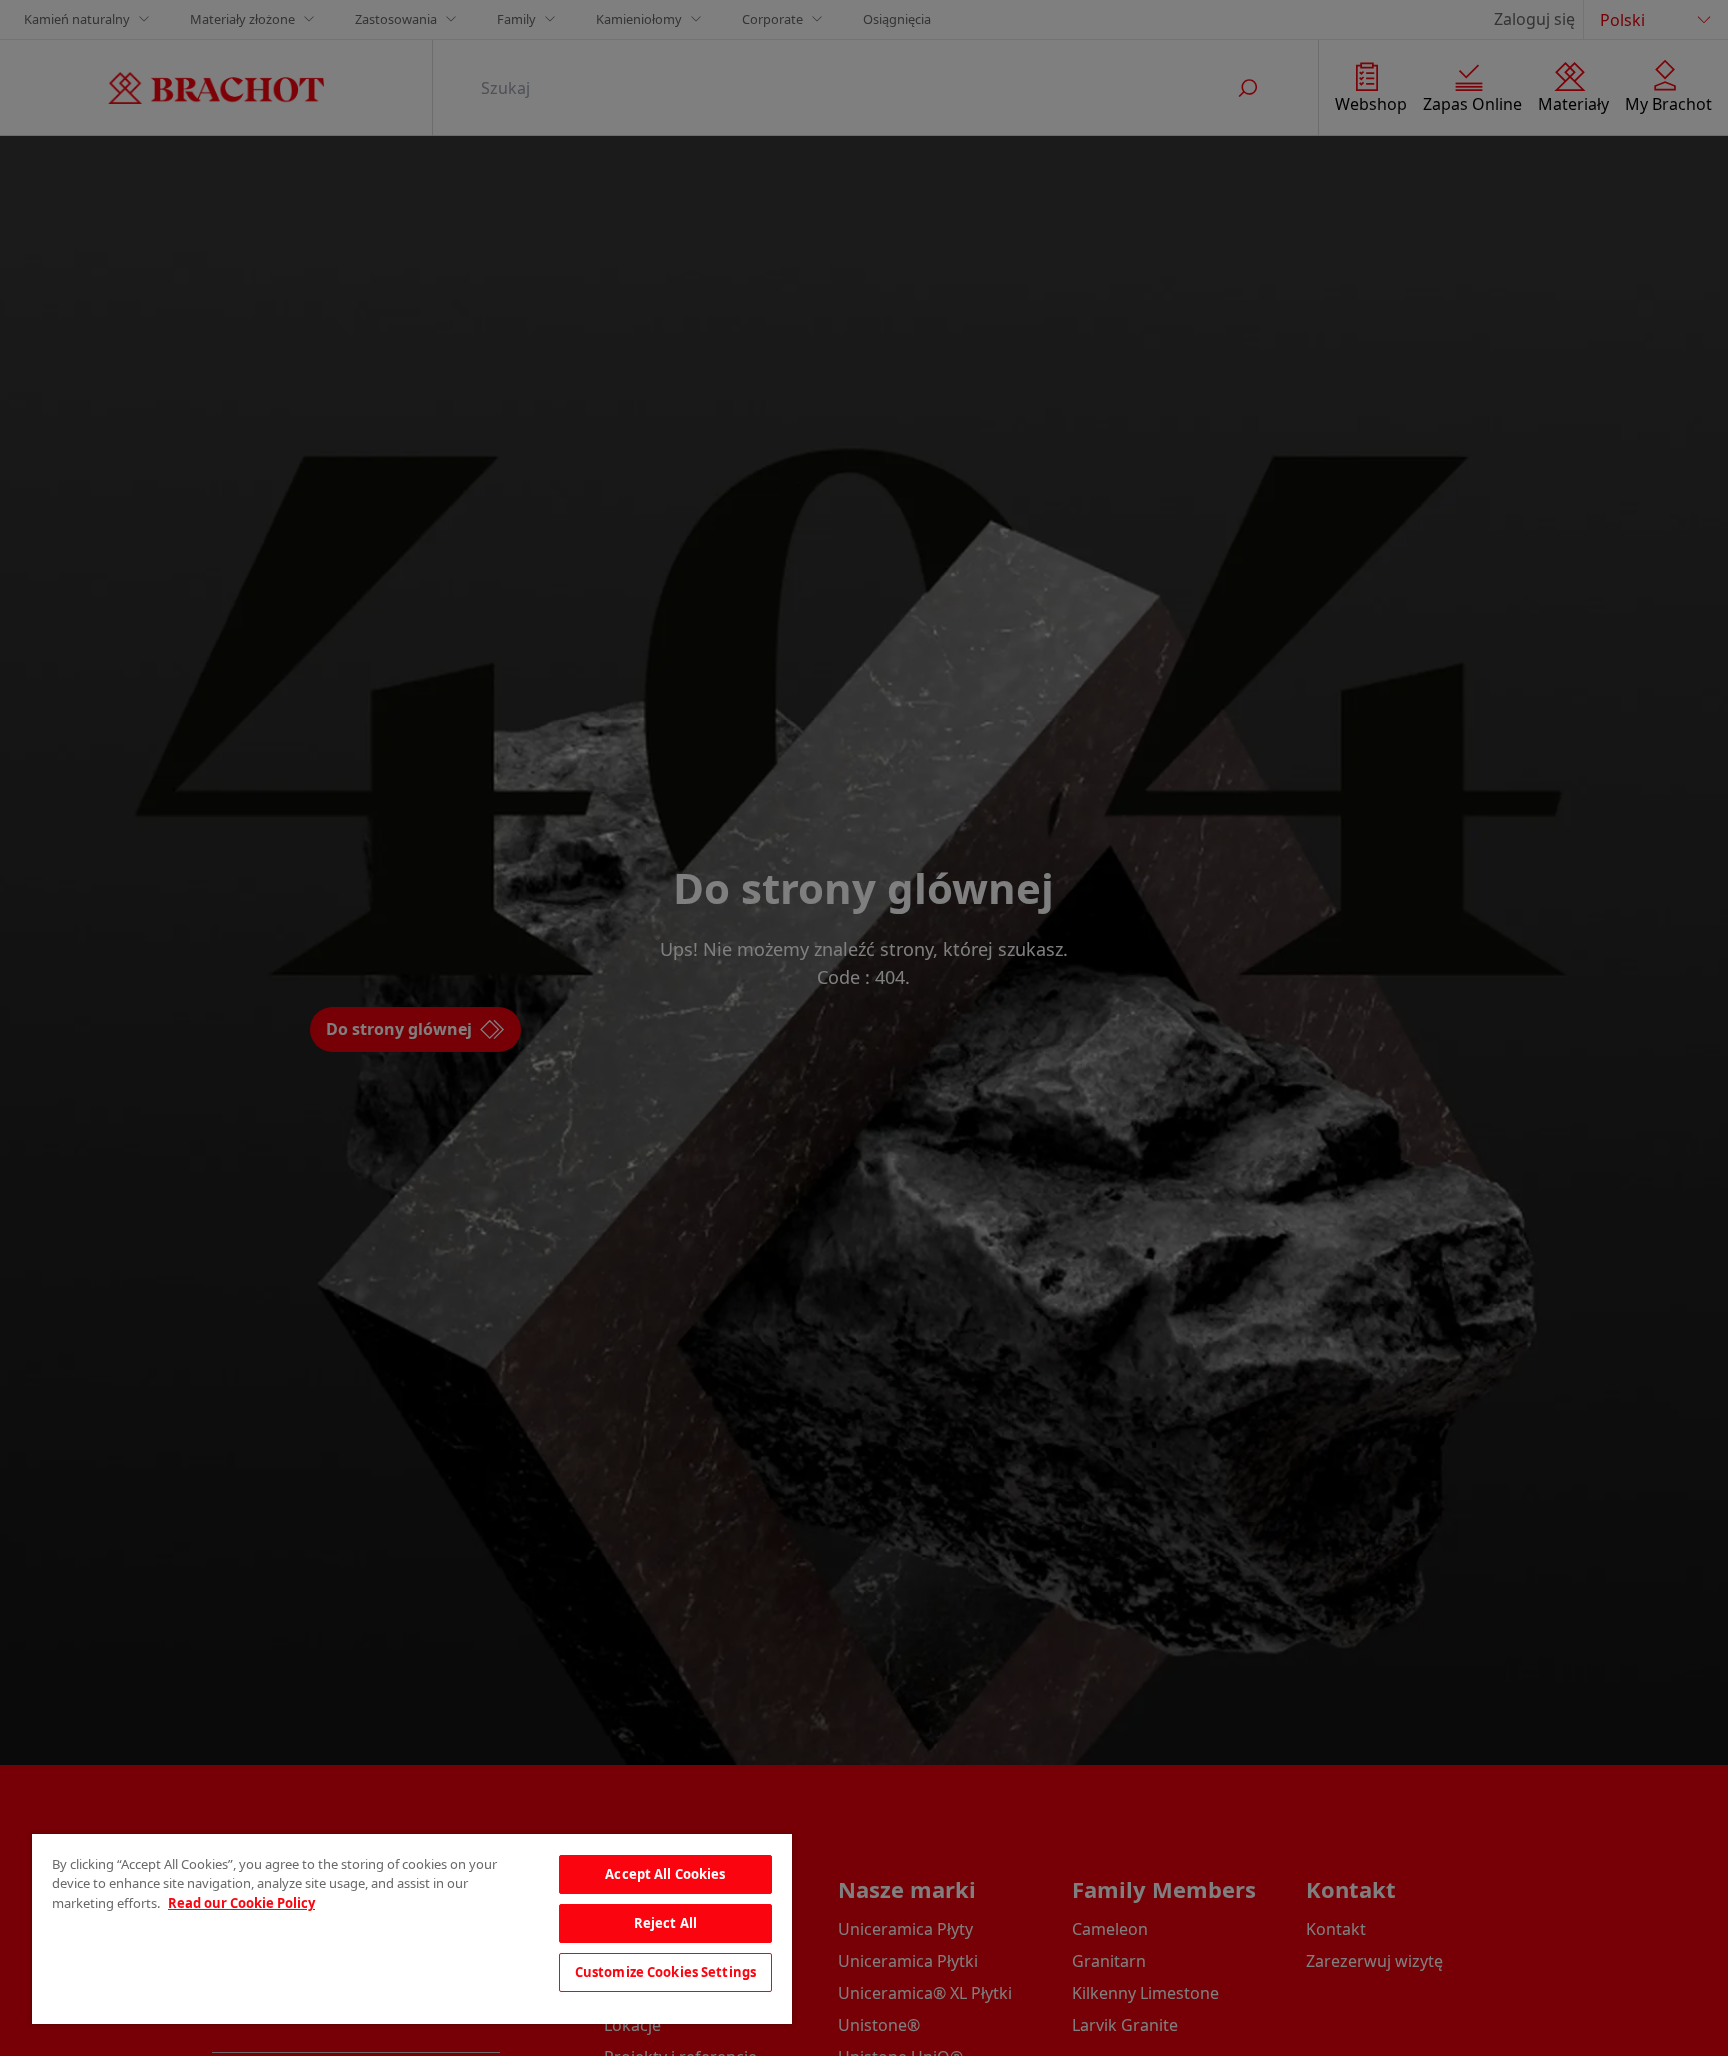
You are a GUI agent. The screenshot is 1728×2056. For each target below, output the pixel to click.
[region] (412, 1929)
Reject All (665, 1923)
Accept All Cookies (665, 1874)
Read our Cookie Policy (241, 1903)
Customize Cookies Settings (665, 1972)
